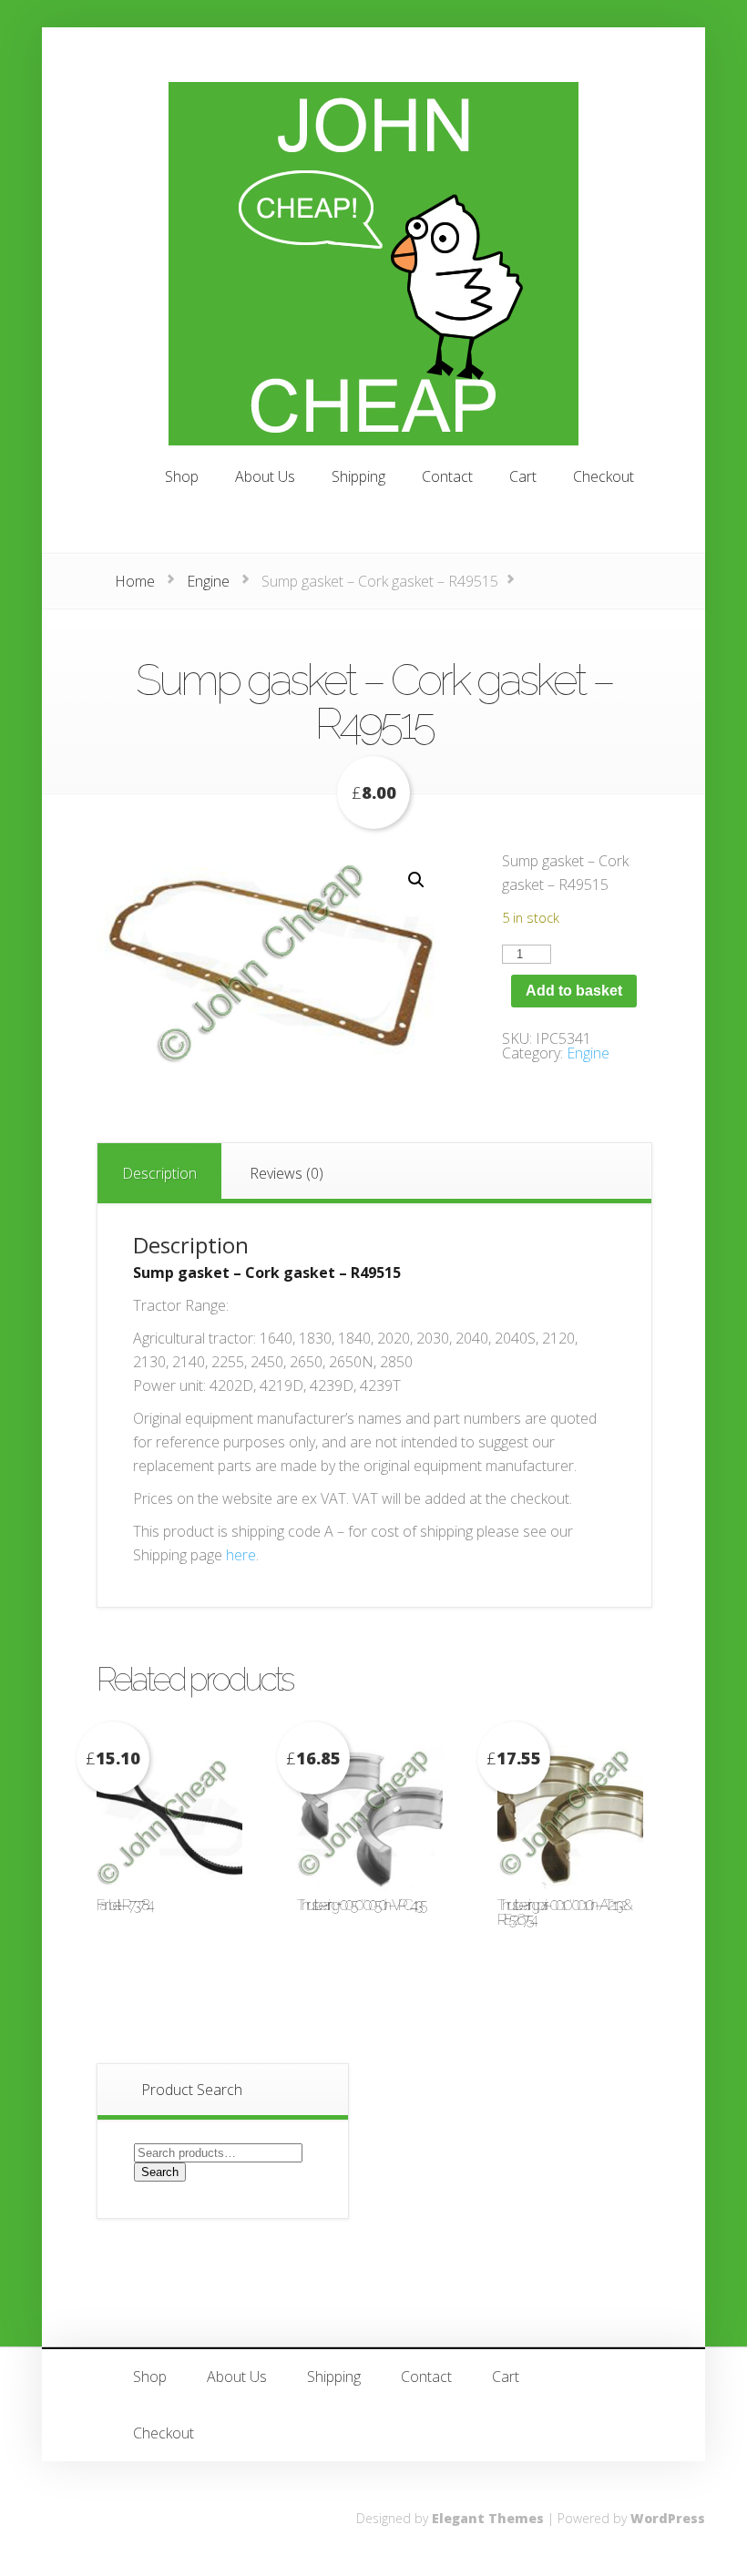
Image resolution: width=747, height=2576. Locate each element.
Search (160, 2172)
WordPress (668, 2518)
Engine (208, 581)
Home (135, 581)
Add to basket (574, 991)
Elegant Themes (488, 2518)
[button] (416, 880)
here (241, 1555)
